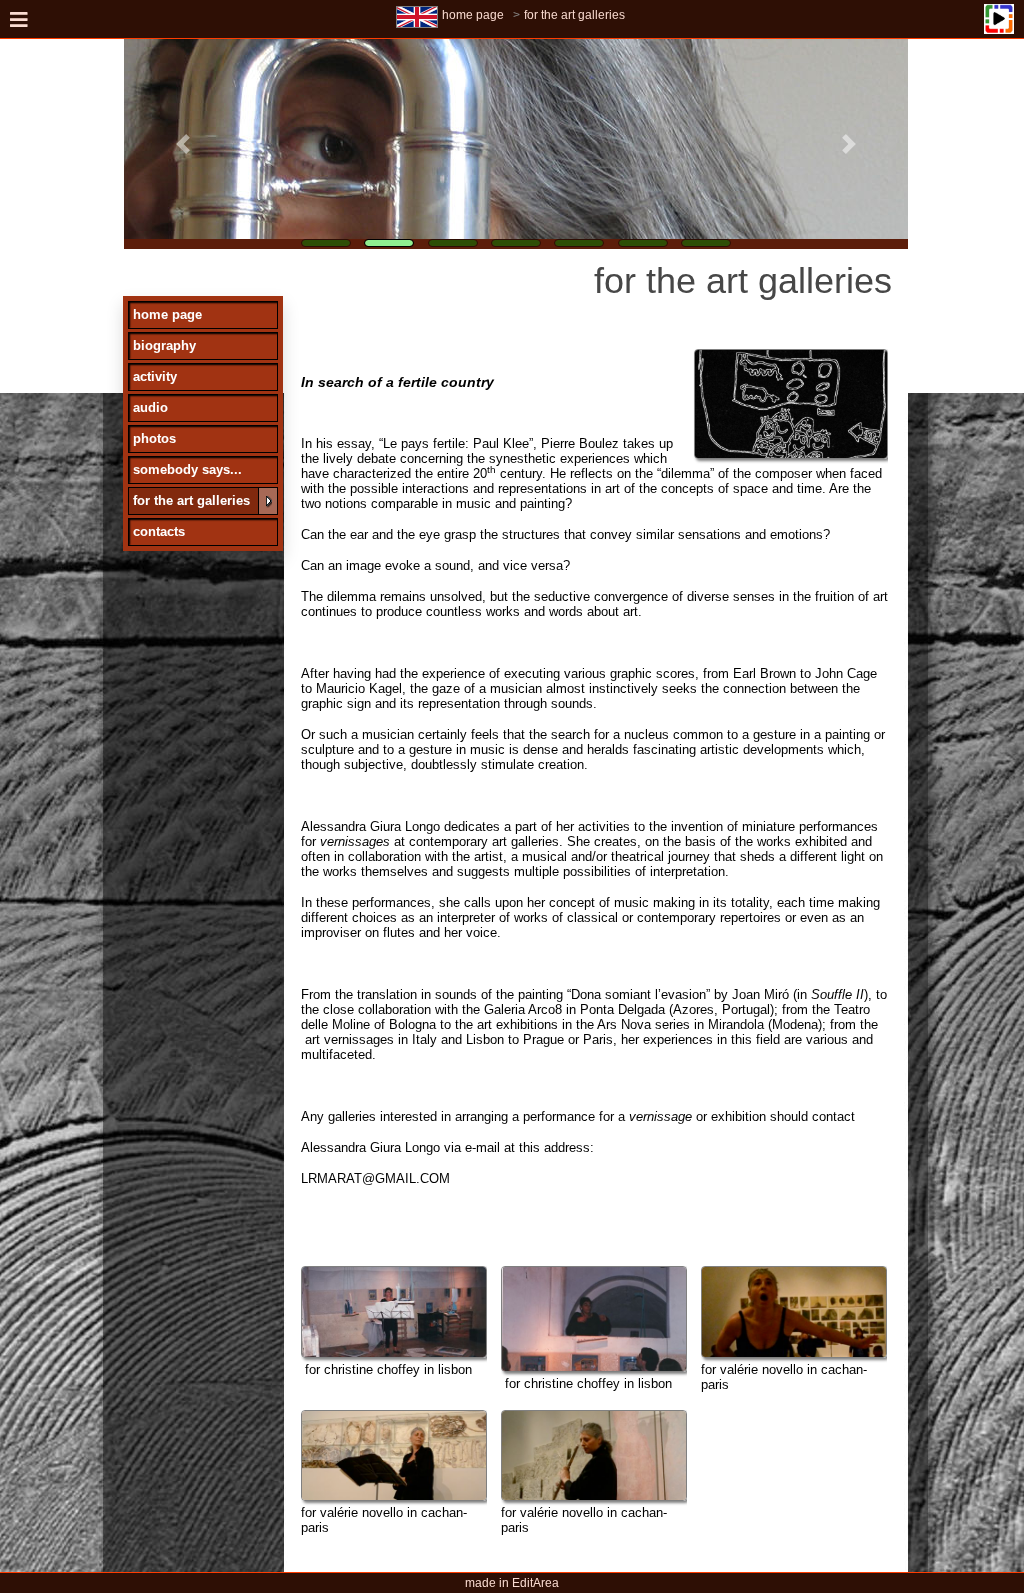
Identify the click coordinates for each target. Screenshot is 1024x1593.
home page (473, 15)
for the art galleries (574, 15)
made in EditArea (512, 1583)
